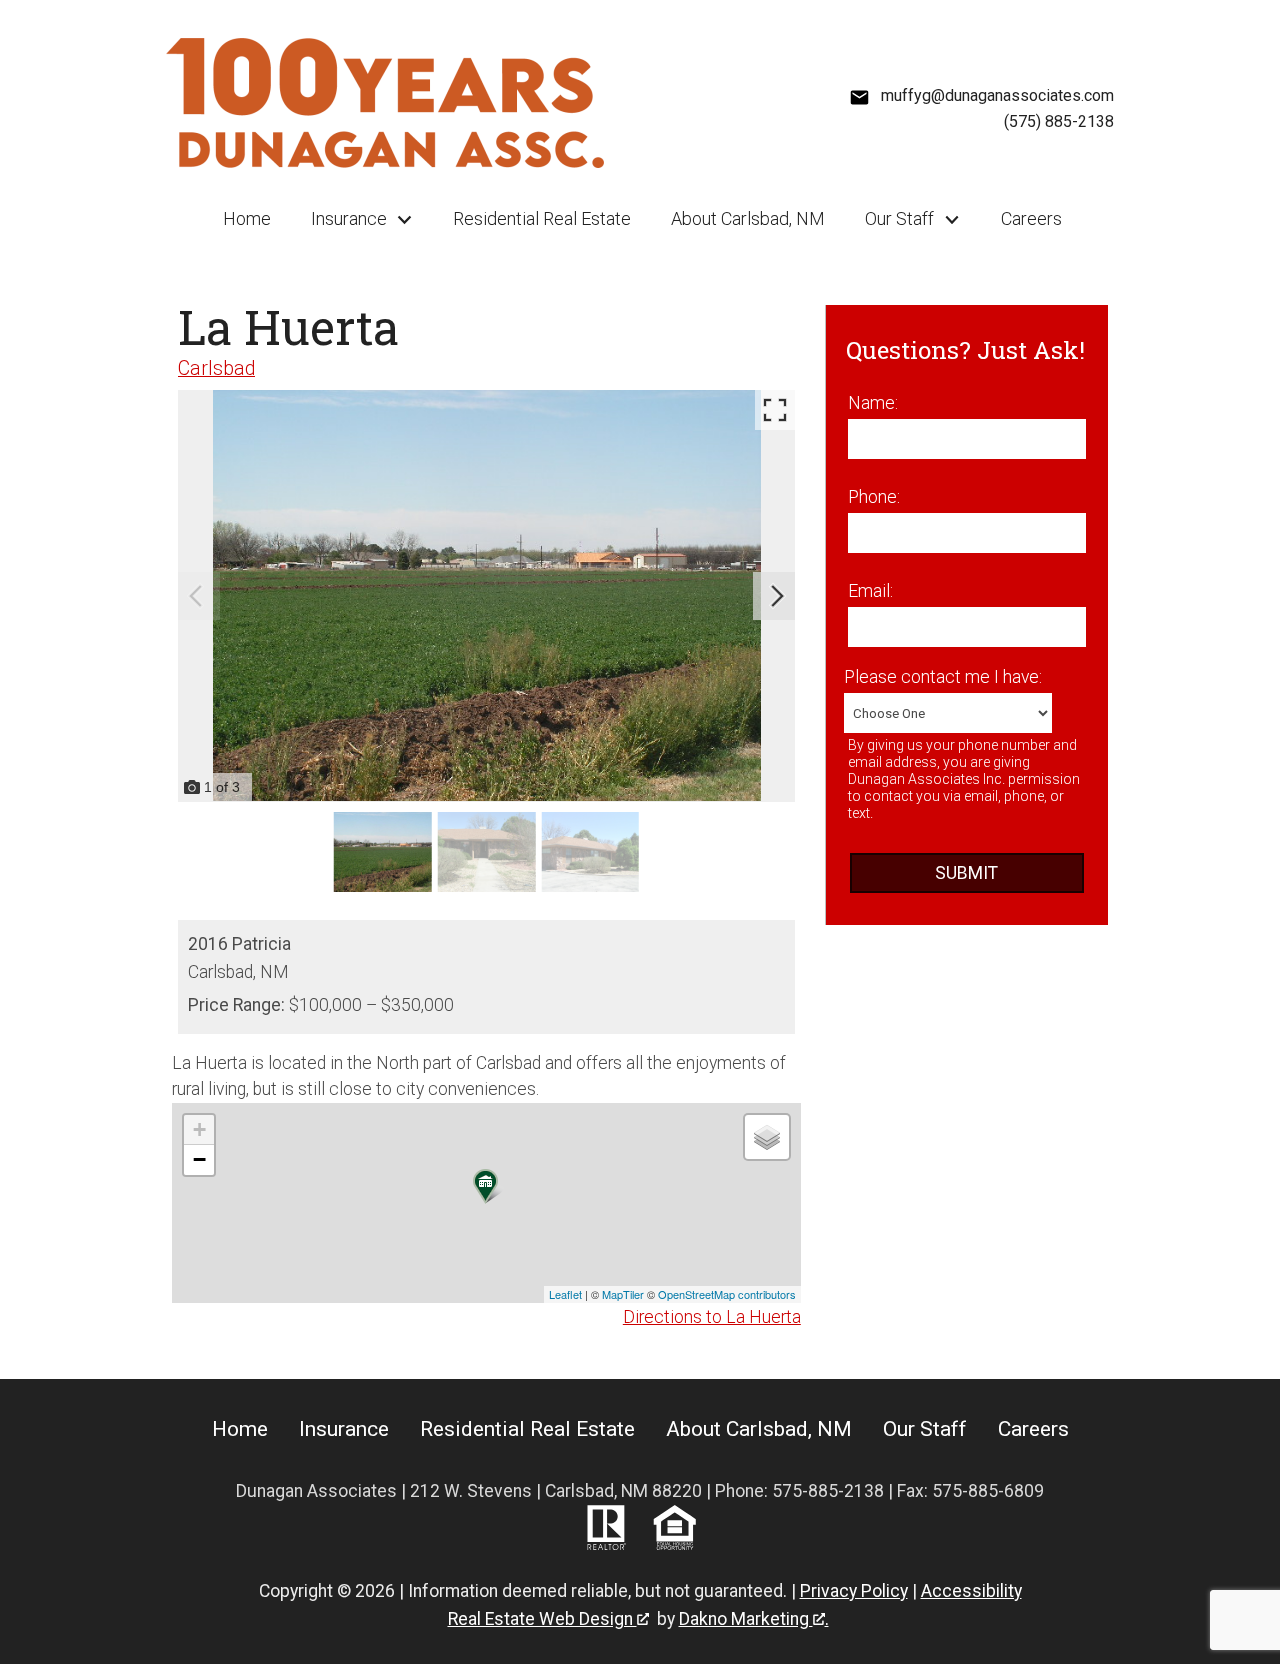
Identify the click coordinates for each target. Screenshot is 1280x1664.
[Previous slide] (196, 596)
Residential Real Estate (542, 219)
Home (247, 219)
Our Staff (925, 1429)
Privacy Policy (854, 1591)
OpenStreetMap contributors (727, 1294)
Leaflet (565, 1294)
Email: (870, 591)
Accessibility (971, 1591)
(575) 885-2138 (1059, 121)
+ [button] (199, 1129)
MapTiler (623, 1294)
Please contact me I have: (943, 677)
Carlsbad (216, 368)
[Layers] (767, 1137)
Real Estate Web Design (542, 1619)
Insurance (344, 1429)
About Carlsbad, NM (748, 219)
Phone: (874, 497)
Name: (873, 403)
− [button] (199, 1159)
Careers (1031, 219)
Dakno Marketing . (754, 1619)
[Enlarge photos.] (775, 410)
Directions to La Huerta (712, 1317)
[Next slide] (777, 596)
